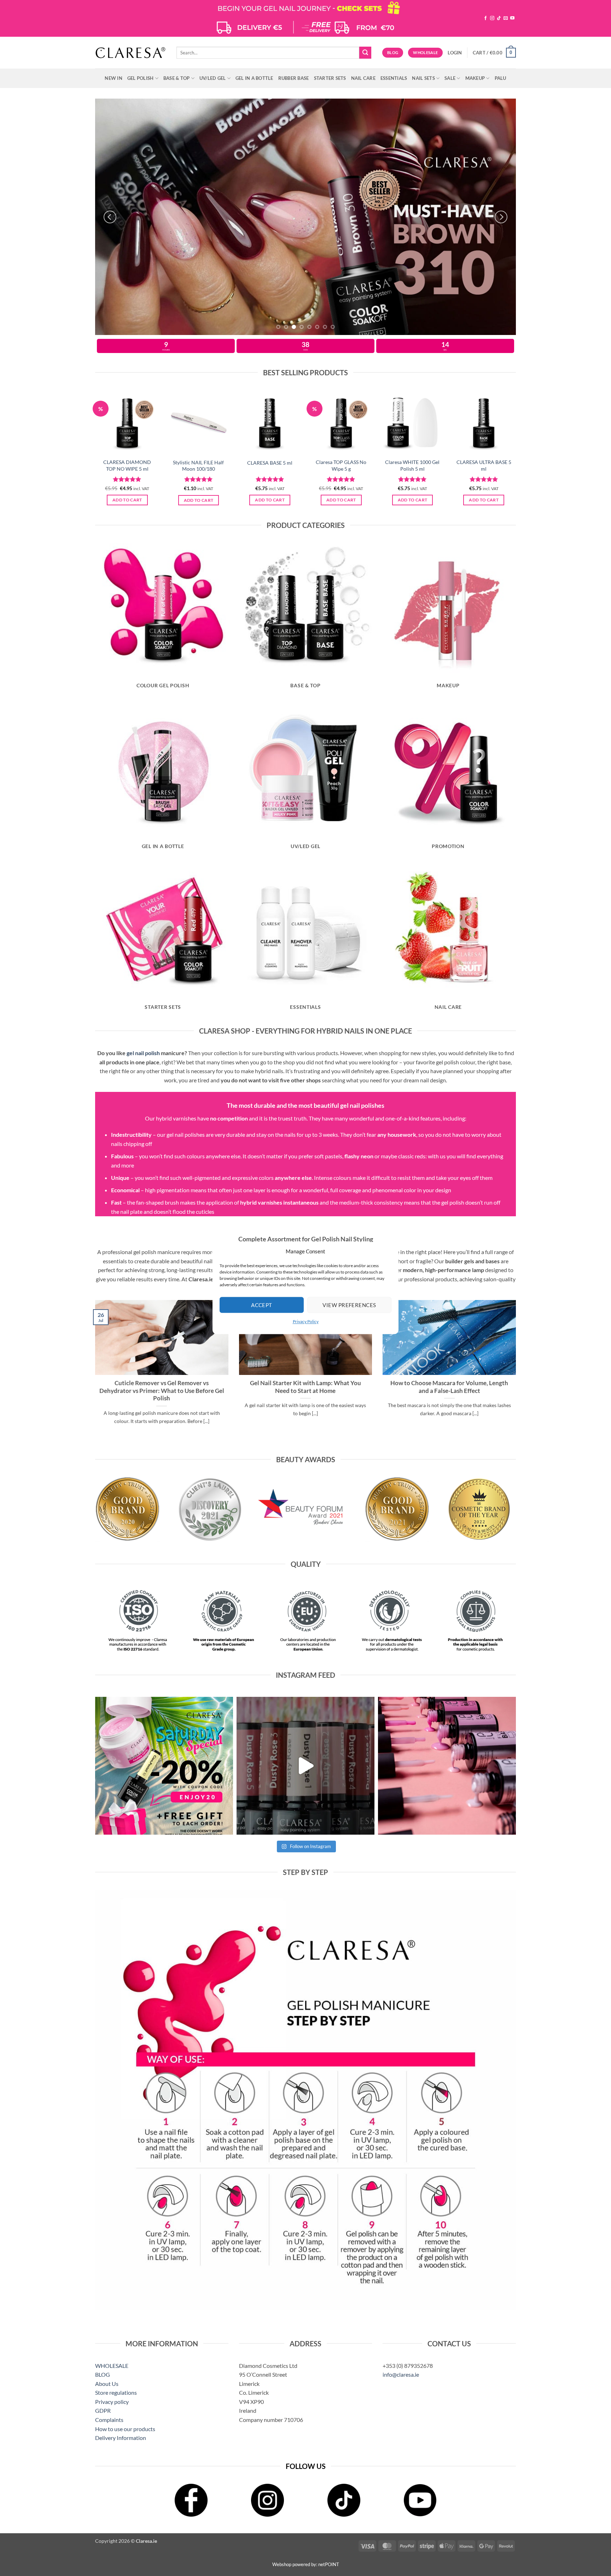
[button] (455, 53)
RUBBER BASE (294, 78)
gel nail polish (143, 1053)
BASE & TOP (177, 78)
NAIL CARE (363, 78)
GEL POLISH (141, 78)
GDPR (103, 2410)
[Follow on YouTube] (512, 18)
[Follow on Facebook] (485, 18)
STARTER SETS (330, 78)
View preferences (349, 1305)
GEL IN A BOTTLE (254, 78)
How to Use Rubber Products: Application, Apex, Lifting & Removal (449, 1387)
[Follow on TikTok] (499, 18)
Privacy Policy (306, 1321)
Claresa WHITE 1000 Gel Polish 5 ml (412, 465)
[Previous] (110, 217)
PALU (501, 78)
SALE (450, 78)
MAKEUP (475, 78)
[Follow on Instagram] (492, 18)
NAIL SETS (423, 78)
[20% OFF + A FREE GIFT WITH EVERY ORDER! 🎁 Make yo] (164, 1766)
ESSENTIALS (394, 78)
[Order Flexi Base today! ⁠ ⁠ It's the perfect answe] (447, 1766)
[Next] (501, 217)
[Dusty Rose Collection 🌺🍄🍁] (305, 1766)
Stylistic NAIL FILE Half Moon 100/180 (198, 466)
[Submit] (365, 53)
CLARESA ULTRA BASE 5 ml (484, 465)
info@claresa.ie (401, 2374)
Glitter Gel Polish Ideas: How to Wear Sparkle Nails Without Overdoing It (162, 1387)
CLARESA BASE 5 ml (270, 463)
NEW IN (114, 78)
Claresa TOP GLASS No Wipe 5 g (341, 465)
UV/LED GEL (213, 78)
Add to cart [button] (127, 500)
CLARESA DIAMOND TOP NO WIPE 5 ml (127, 465)
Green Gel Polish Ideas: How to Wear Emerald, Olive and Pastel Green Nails (305, 1387)
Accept (262, 1305)
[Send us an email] (506, 18)
